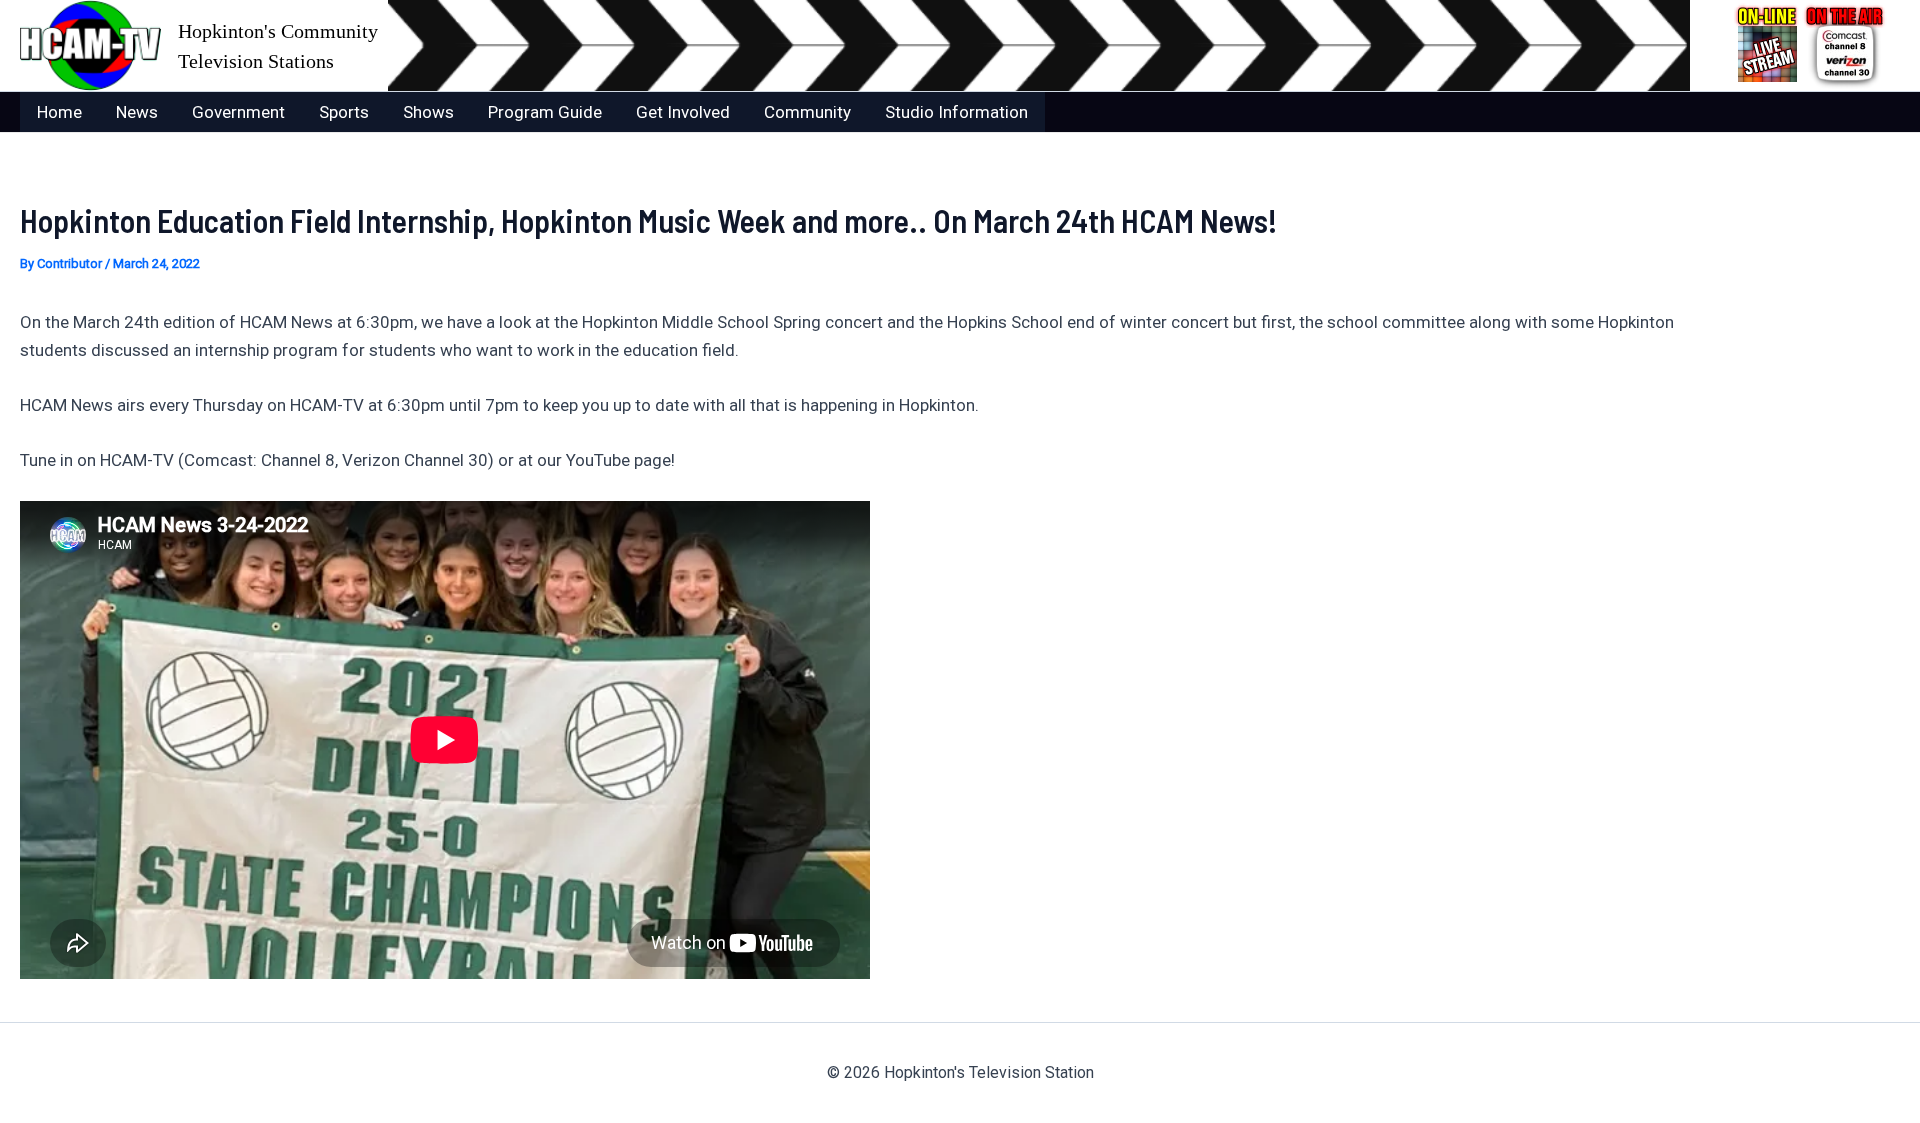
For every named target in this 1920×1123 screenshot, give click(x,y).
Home (59, 112)
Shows (428, 112)
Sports (344, 112)
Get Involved (683, 112)
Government (238, 112)
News (137, 112)
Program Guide (545, 112)
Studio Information (956, 112)
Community (807, 112)
